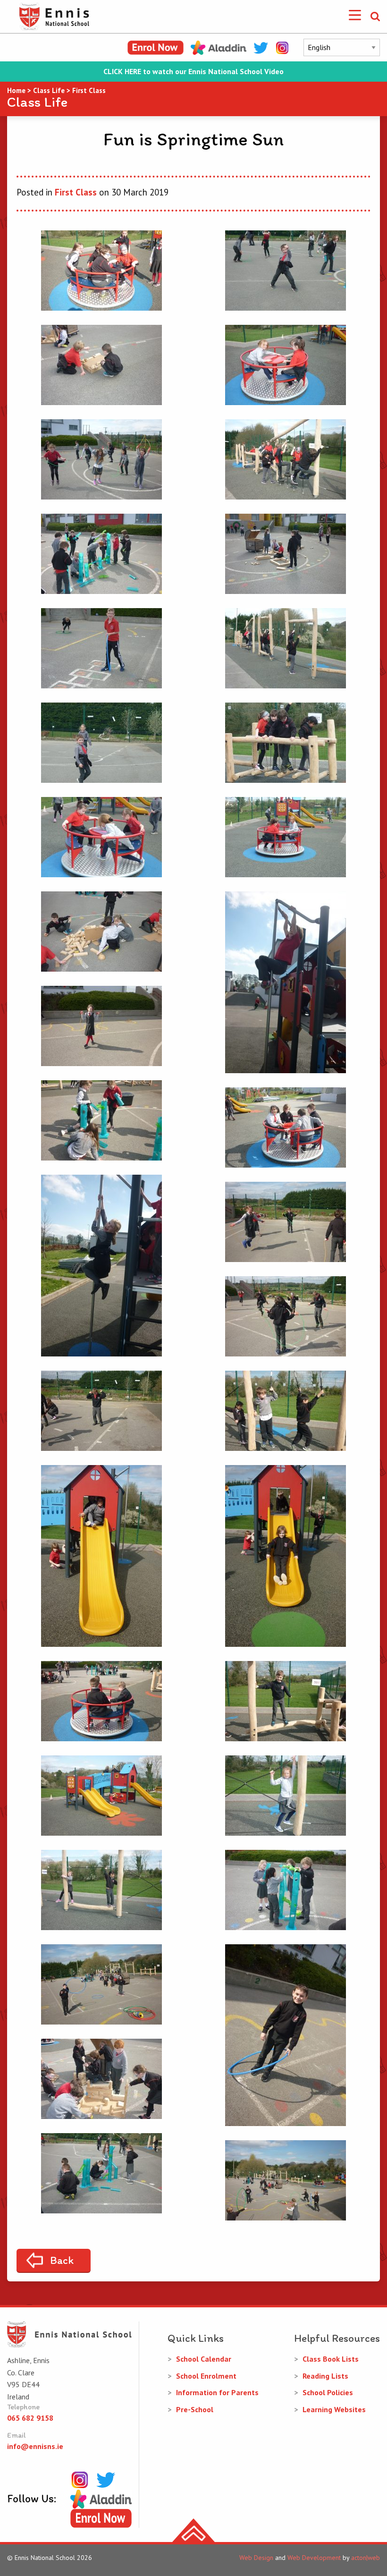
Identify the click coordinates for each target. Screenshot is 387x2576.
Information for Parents (217, 2392)
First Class (76, 192)
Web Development (314, 2558)
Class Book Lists (331, 2359)
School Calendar (204, 2359)
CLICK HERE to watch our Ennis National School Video (193, 72)
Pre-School (195, 2409)
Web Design (256, 2558)
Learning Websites (334, 2409)
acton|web (366, 2558)
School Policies (328, 2392)
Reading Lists (325, 2376)
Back (62, 2260)
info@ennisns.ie (35, 2446)
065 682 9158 (30, 2418)
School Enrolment (206, 2376)
